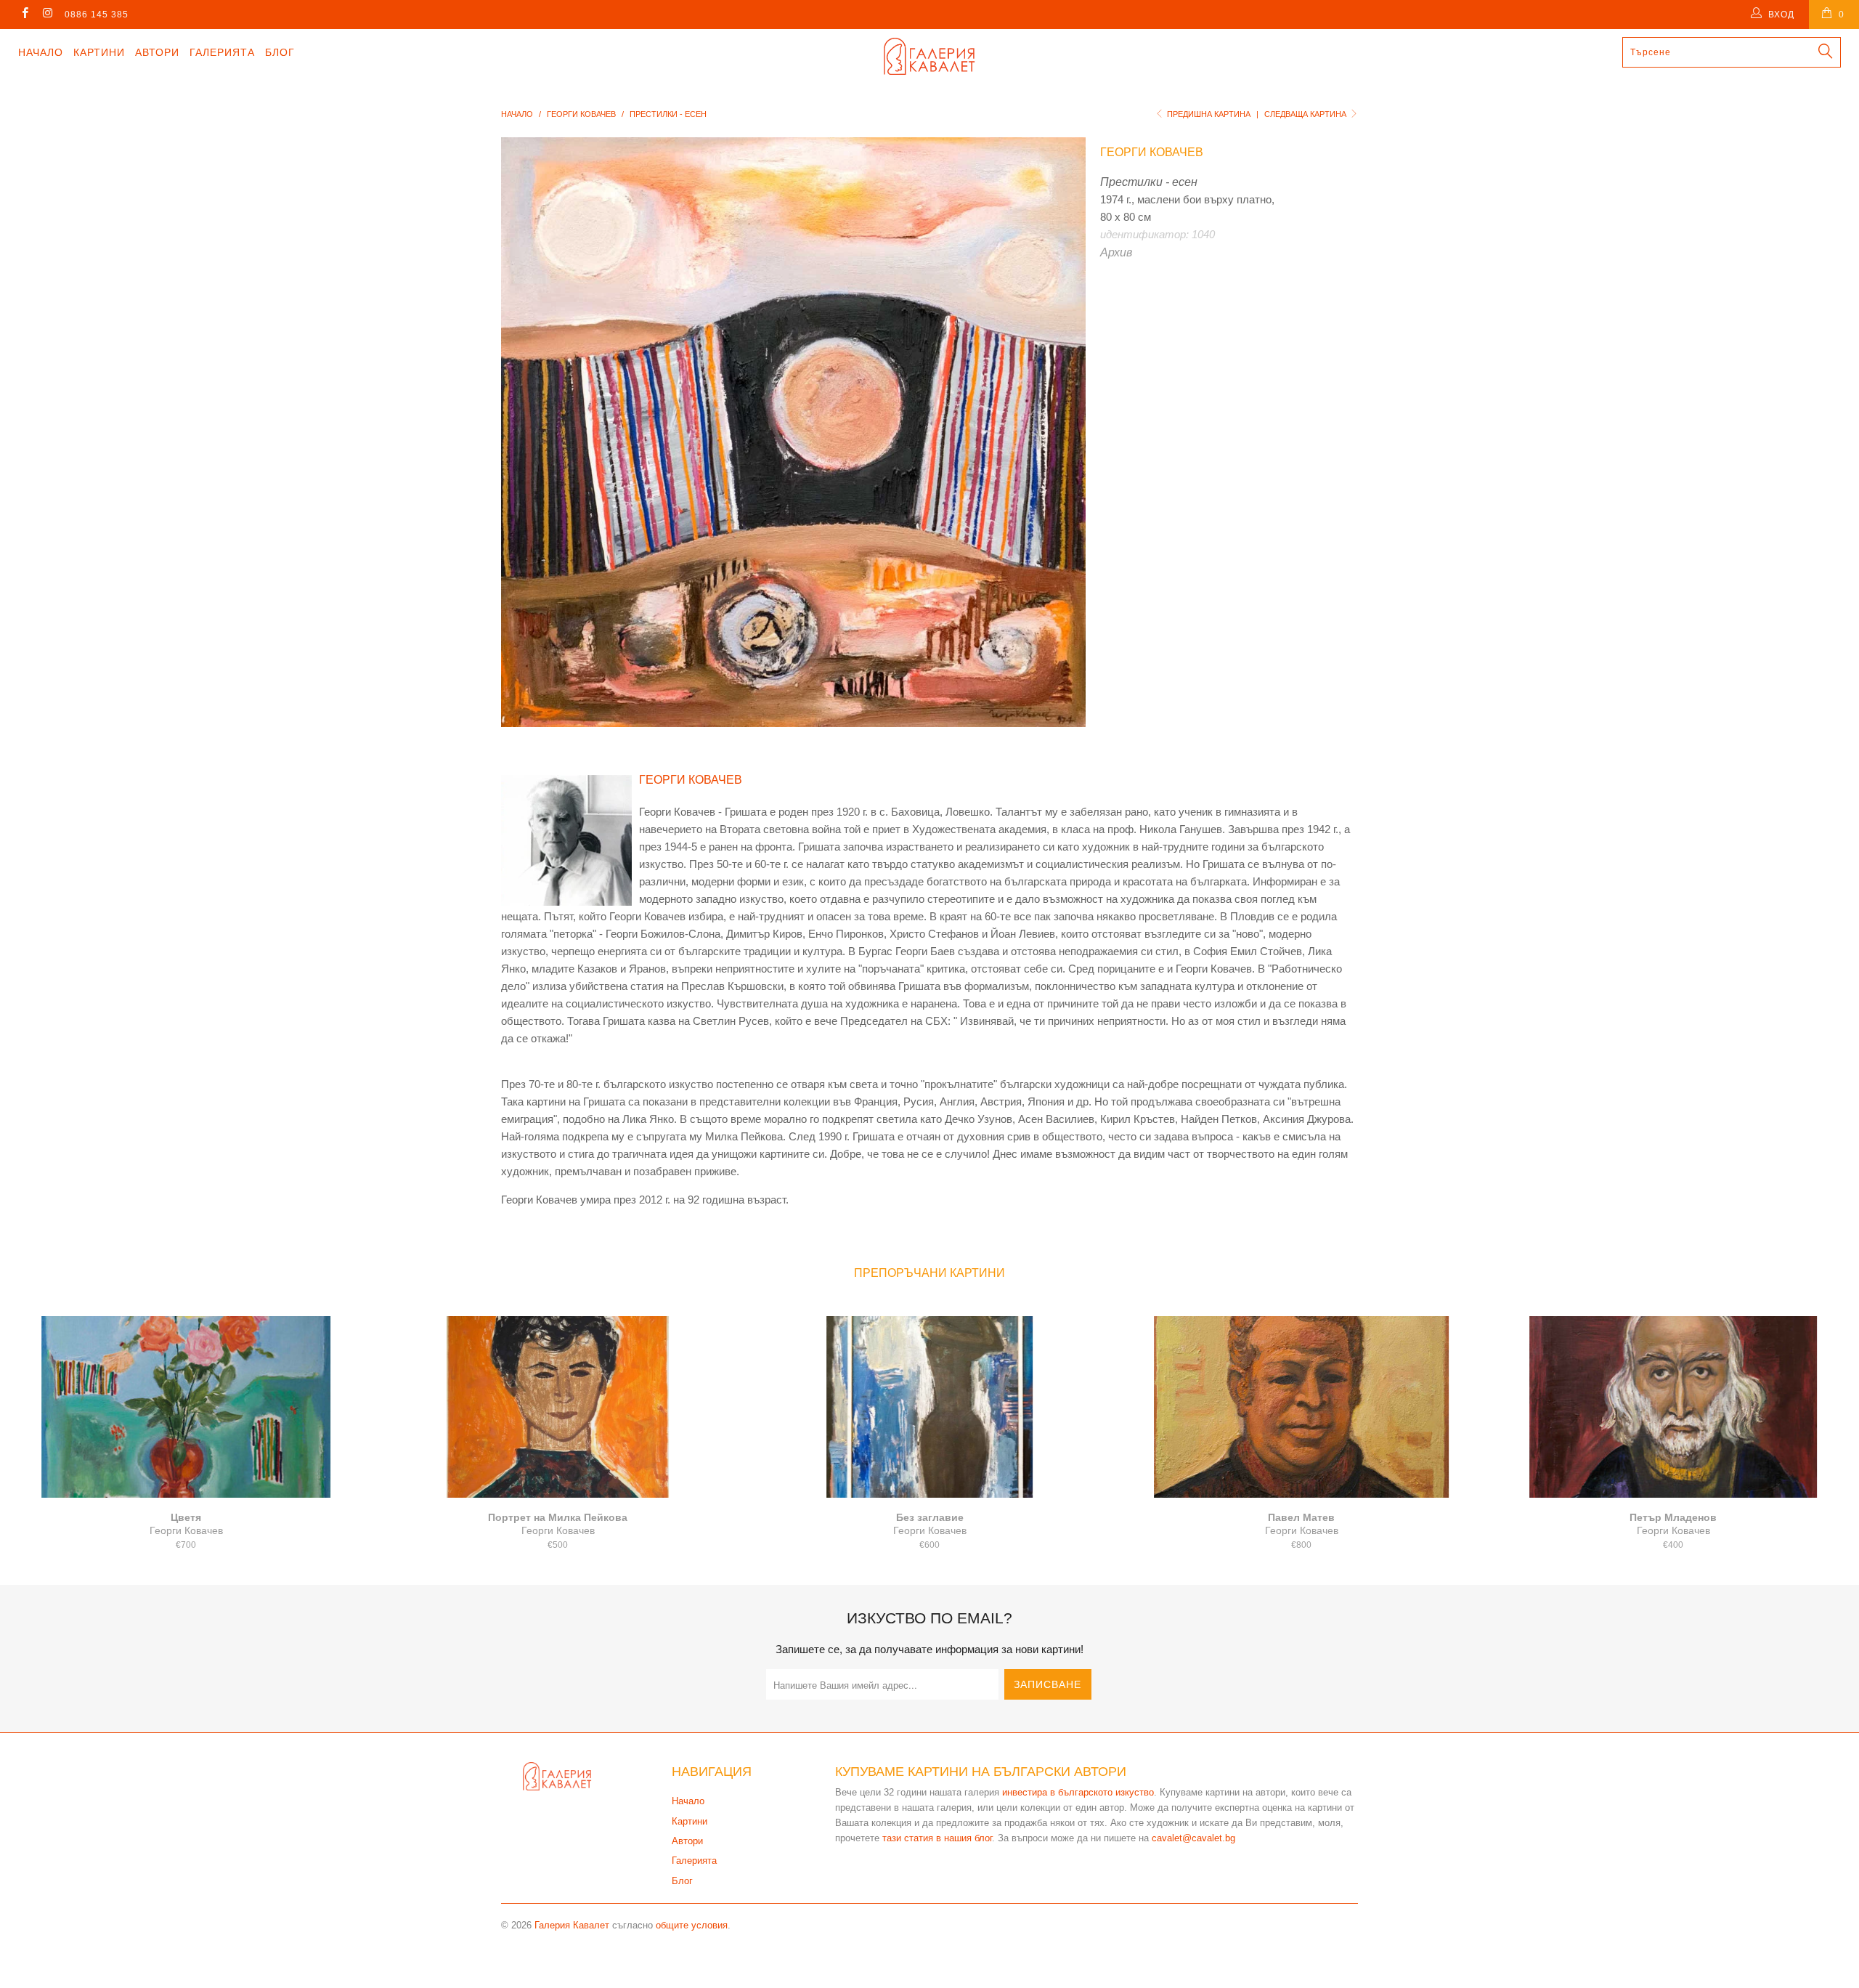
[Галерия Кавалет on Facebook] (24, 15)
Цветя (186, 1407)
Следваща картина (1306, 114)
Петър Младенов (1673, 1407)
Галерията (222, 52)
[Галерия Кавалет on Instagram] (47, 15)
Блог (280, 52)
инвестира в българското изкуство (1078, 1792)
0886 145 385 (97, 15)
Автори (157, 52)
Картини (99, 52)
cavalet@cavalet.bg (1193, 1838)
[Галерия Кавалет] (929, 56)
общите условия (692, 1925)
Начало (41, 52)
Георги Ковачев (1152, 152)
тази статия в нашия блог (937, 1838)
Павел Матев (1301, 1407)
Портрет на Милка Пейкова (558, 1407)
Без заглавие (929, 1407)
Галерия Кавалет (572, 1925)
